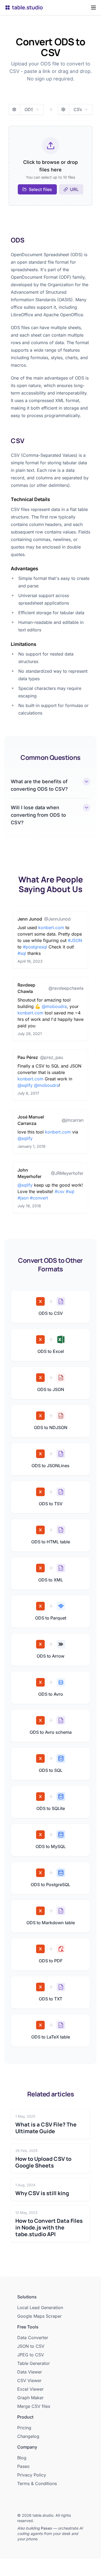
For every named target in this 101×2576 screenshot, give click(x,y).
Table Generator (34, 2363)
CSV (18, 441)
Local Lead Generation (40, 2308)
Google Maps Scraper (39, 2316)
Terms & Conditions (37, 2483)
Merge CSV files (34, 2406)
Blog (22, 2458)
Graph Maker (30, 2398)
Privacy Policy (32, 2475)
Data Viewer (30, 2372)
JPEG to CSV (31, 2355)
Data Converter (33, 2338)
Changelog (28, 2436)
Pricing (24, 2428)
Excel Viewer (30, 2389)
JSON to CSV (31, 2346)
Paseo (23, 2466)
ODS (18, 240)
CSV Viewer (29, 2380)
